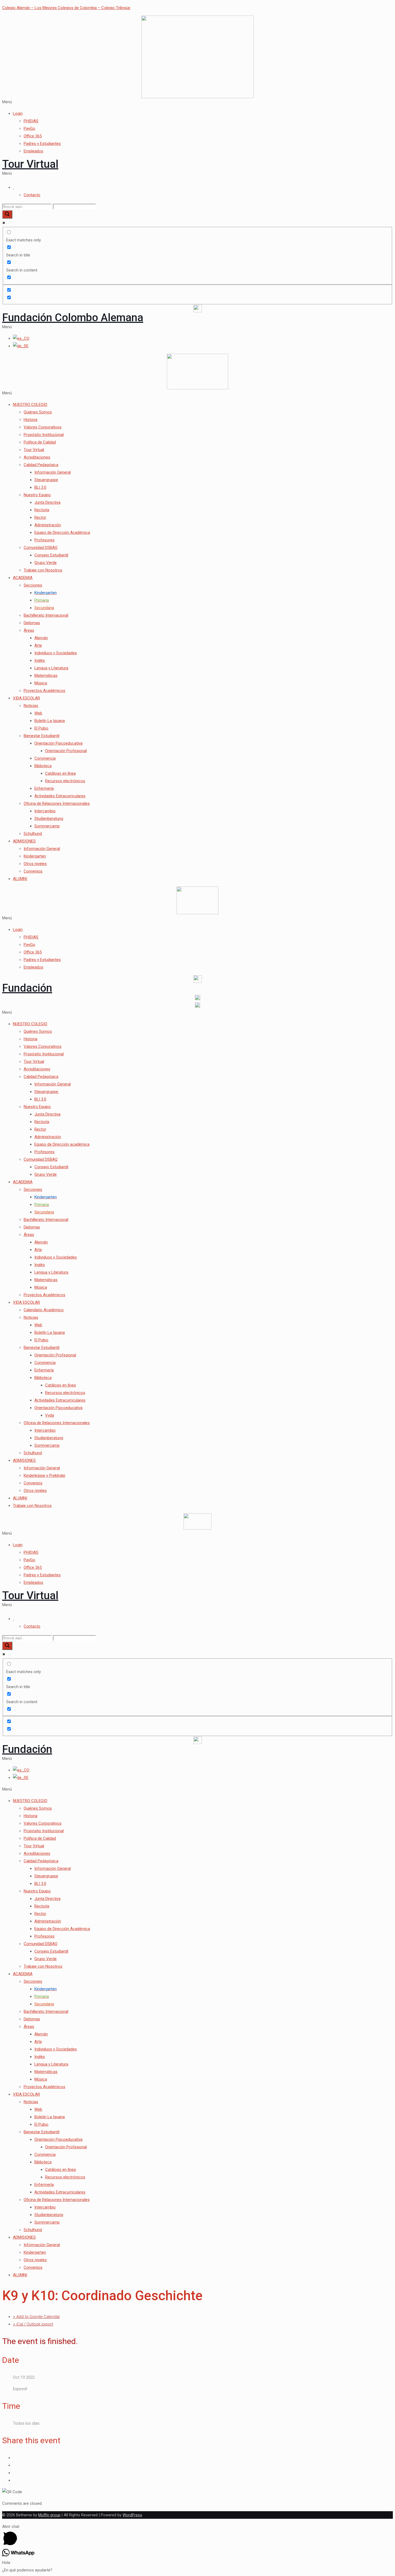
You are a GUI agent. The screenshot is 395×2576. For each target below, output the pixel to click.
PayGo (29, 128)
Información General (53, 472)
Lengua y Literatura (51, 668)
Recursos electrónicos (65, 781)
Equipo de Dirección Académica (62, 533)
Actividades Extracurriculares (60, 796)
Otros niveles (35, 864)
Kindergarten (35, 856)
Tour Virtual (30, 164)
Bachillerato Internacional (46, 615)
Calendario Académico (44, 1310)
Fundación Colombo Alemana (73, 318)
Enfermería (44, 788)
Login (18, 113)
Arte (38, 645)
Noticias (31, 706)
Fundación (27, 988)
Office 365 (33, 136)
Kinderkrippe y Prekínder (45, 1475)
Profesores (44, 540)
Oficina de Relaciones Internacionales (57, 803)
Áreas (29, 630)
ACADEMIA (23, 578)
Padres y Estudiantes (42, 144)
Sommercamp (47, 826)
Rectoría (42, 510)
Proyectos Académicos (44, 691)
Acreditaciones (37, 457)
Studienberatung (49, 819)
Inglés (40, 660)
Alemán (41, 638)
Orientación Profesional (66, 751)
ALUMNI (20, 879)
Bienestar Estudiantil (42, 736)
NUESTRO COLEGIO (30, 405)
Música (41, 683)
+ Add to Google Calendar (36, 2317)
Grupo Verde (46, 563)
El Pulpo (41, 728)
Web (38, 713)
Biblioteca (43, 766)
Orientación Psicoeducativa (58, 743)
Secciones (33, 585)
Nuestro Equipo (37, 495)
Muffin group (49, 2515)
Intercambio (45, 811)
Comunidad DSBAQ (41, 548)
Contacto (32, 195)
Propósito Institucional (44, 435)
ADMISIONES (24, 841)
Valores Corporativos (43, 427)
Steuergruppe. (47, 1092)
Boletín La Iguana (50, 721)
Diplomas (32, 623)
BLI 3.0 (40, 487)
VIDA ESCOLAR (26, 698)
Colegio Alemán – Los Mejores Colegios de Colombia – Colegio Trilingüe (66, 8)
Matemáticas (46, 676)
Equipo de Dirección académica (62, 1144)
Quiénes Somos (38, 412)
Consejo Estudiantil (51, 555)
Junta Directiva (47, 502)
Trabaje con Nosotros (43, 570)
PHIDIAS (31, 121)
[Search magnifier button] (7, 214)
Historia (30, 420)
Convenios (33, 871)
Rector (40, 517)
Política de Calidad (40, 442)
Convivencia (45, 758)
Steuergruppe (46, 480)
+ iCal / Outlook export (33, 2324)
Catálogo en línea (60, 773)
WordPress (132, 2515)
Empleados (33, 151)
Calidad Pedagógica (41, 465)
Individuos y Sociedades (56, 653)
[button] (198, 102)
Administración (48, 525)
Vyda (50, 1415)
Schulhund (33, 834)
